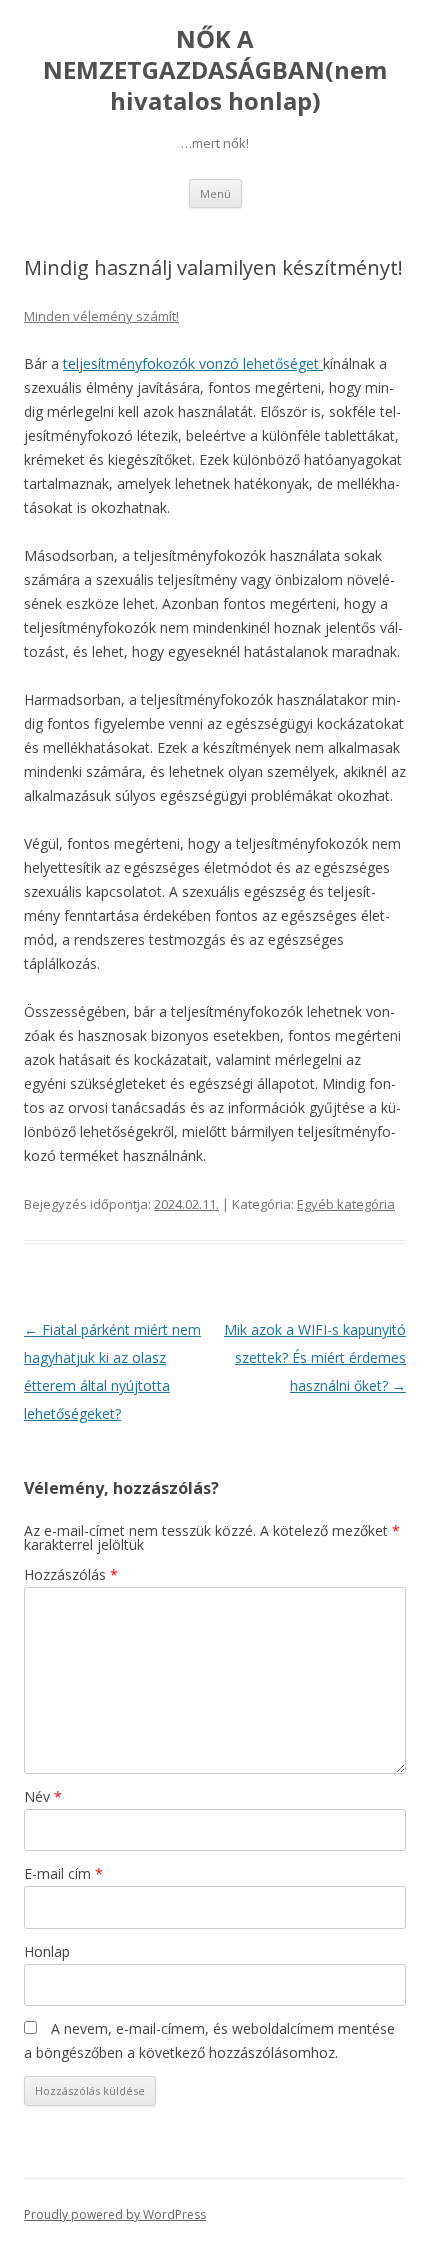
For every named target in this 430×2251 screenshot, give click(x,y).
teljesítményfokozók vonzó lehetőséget (193, 363)
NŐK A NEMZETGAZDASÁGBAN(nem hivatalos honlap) (215, 70)
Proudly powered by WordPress (115, 2214)
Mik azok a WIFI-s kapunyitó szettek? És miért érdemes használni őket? (315, 1357)
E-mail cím (63, 1873)
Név (43, 1796)
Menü (215, 193)
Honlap (47, 1951)
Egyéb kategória (346, 1204)
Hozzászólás (71, 1574)
